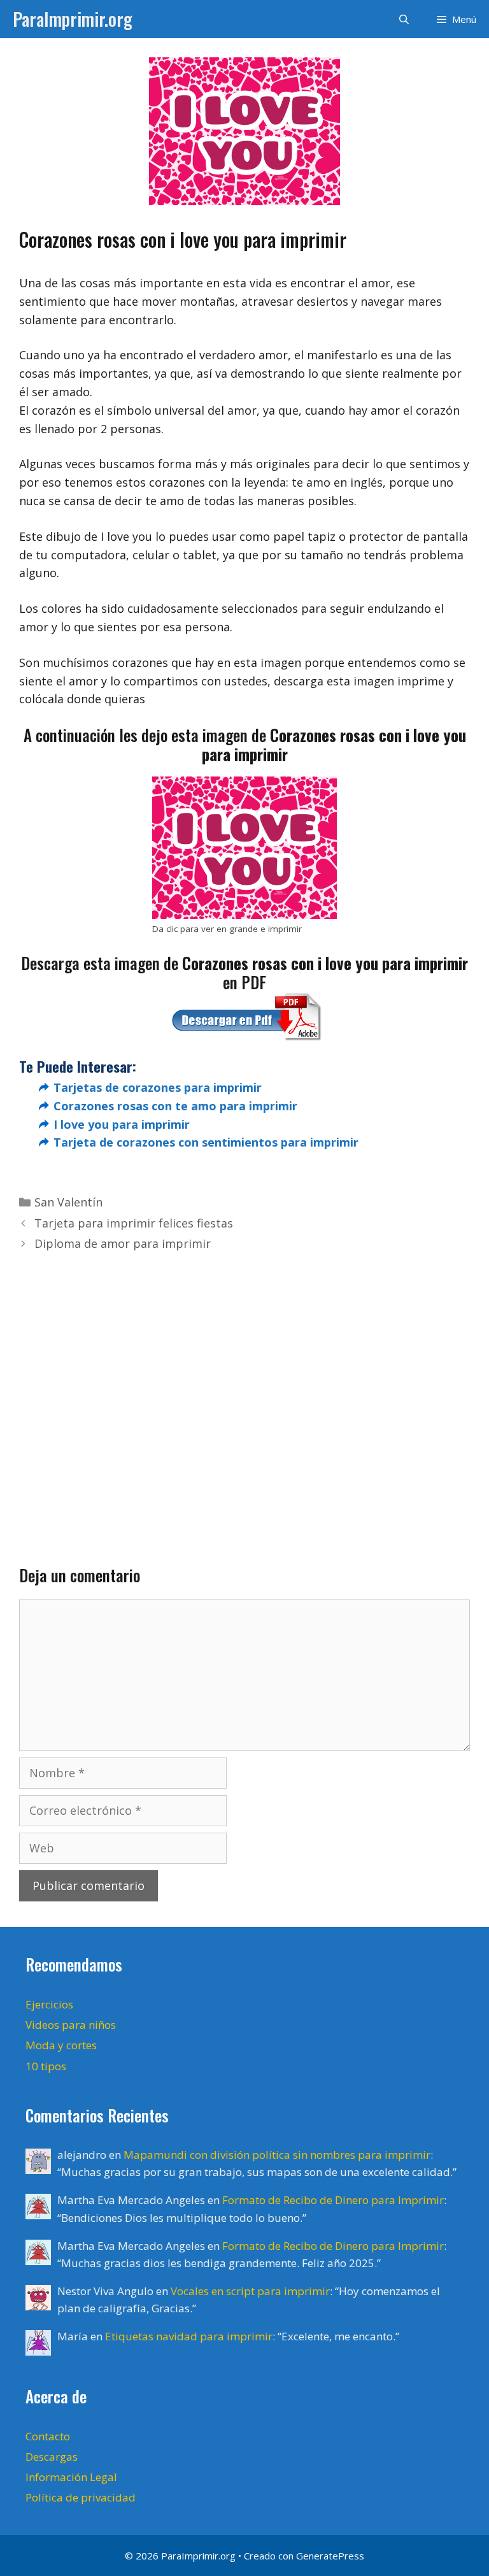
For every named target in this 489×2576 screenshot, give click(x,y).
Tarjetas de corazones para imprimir (158, 1087)
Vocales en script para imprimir (250, 2291)
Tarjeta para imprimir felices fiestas (134, 1223)
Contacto (48, 2436)
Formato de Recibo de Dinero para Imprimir (333, 2200)
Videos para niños (71, 2025)
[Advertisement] (244, 1389)
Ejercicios (49, 2004)
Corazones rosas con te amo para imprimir (175, 1106)
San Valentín (68, 1202)
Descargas (52, 2457)
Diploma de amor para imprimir (123, 1243)
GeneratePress (330, 2556)
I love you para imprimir (122, 1124)
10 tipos (46, 2066)
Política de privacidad (81, 2497)
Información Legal (71, 2477)
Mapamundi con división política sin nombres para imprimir (277, 2155)
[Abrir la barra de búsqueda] (403, 19)
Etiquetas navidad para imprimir (189, 2336)
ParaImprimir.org (73, 19)
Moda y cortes (61, 2045)
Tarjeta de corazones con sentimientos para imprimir (206, 1142)
